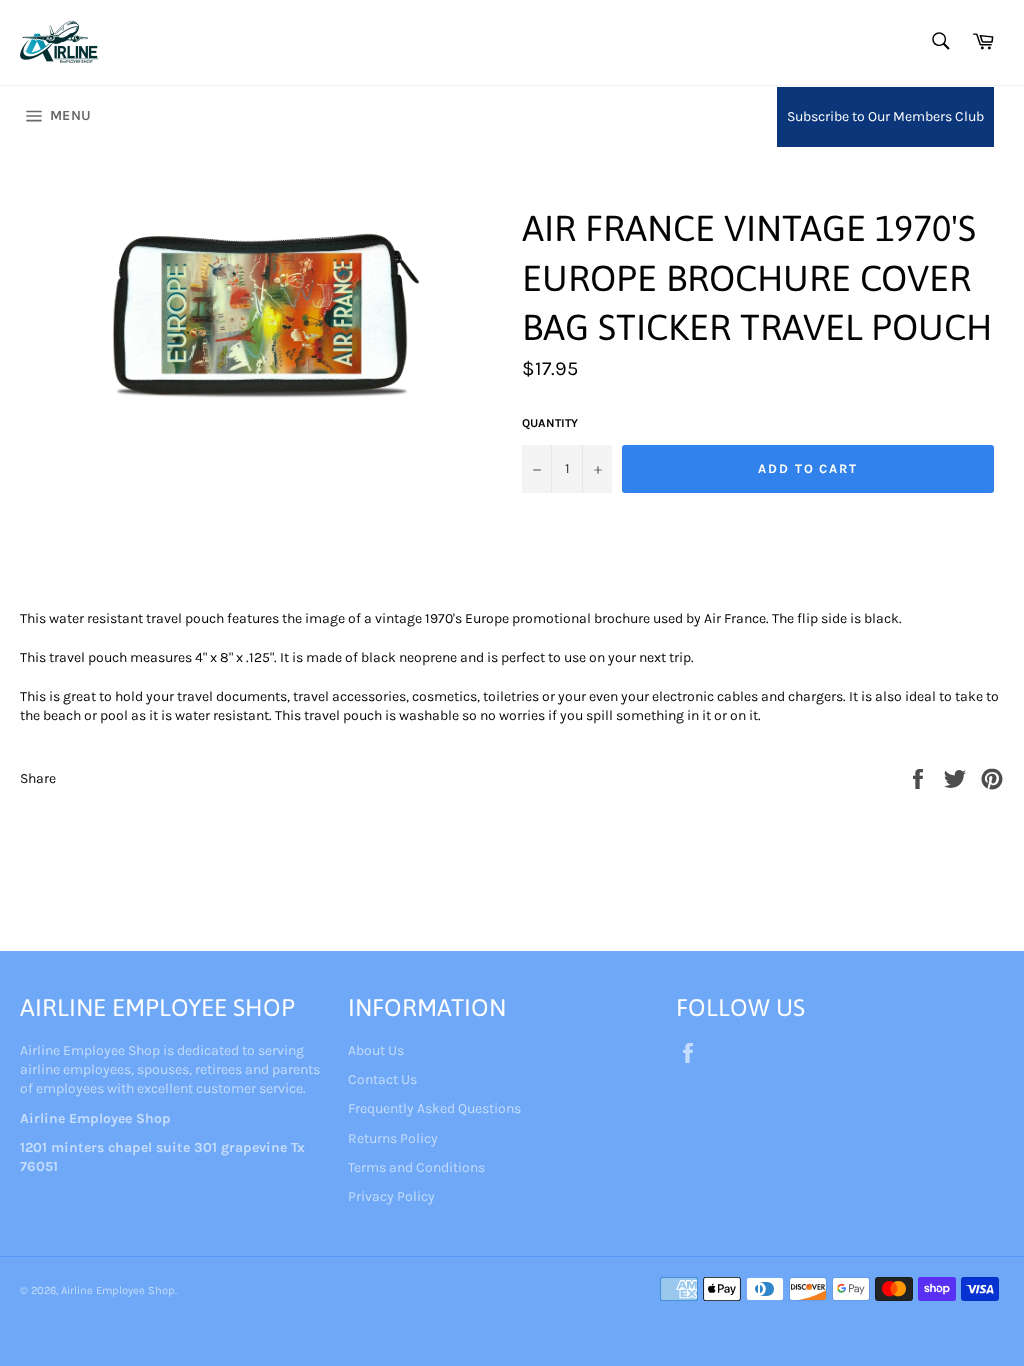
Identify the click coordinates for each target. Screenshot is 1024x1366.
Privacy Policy (391, 1196)
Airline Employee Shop (118, 1290)
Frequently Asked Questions (434, 1108)
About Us (376, 1050)
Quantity (550, 423)
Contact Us (382, 1079)
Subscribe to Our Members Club (885, 116)
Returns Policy (393, 1138)
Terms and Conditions (416, 1167)
